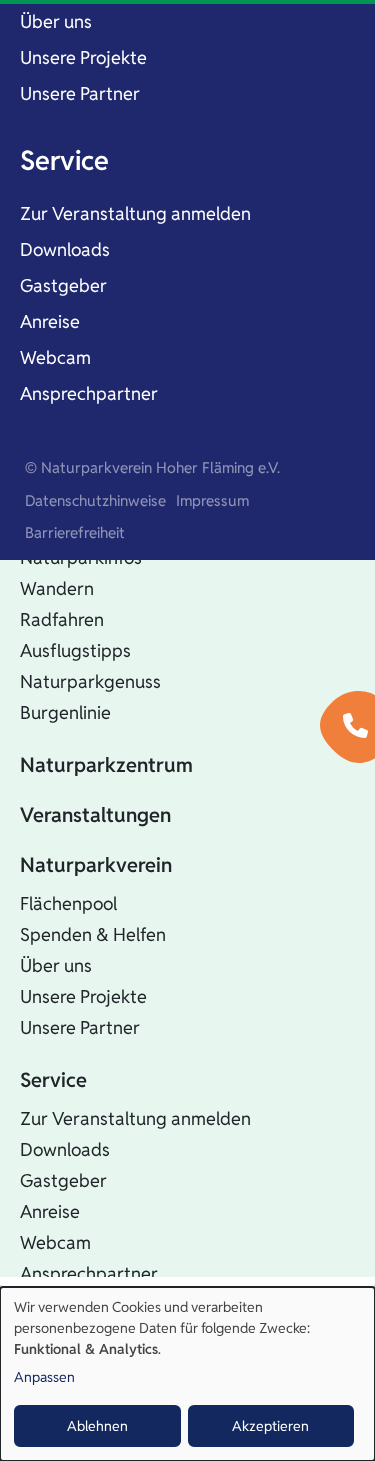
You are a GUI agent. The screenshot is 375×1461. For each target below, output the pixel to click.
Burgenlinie (65, 712)
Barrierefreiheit (75, 532)
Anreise (50, 321)
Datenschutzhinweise (95, 500)
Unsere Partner (80, 93)
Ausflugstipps (75, 650)
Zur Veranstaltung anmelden (135, 213)
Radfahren (62, 619)
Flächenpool (68, 903)
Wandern (57, 588)
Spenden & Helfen (93, 934)
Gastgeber (63, 285)
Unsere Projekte (83, 57)
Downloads (65, 249)
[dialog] (187, 1374)
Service (64, 160)
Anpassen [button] (44, 1377)
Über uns (56, 21)
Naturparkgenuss (90, 681)
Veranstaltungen (95, 815)
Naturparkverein (96, 865)
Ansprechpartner (89, 393)
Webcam (55, 357)
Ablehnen (97, 1426)
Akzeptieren (270, 1426)
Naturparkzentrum (106, 765)
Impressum (212, 500)
